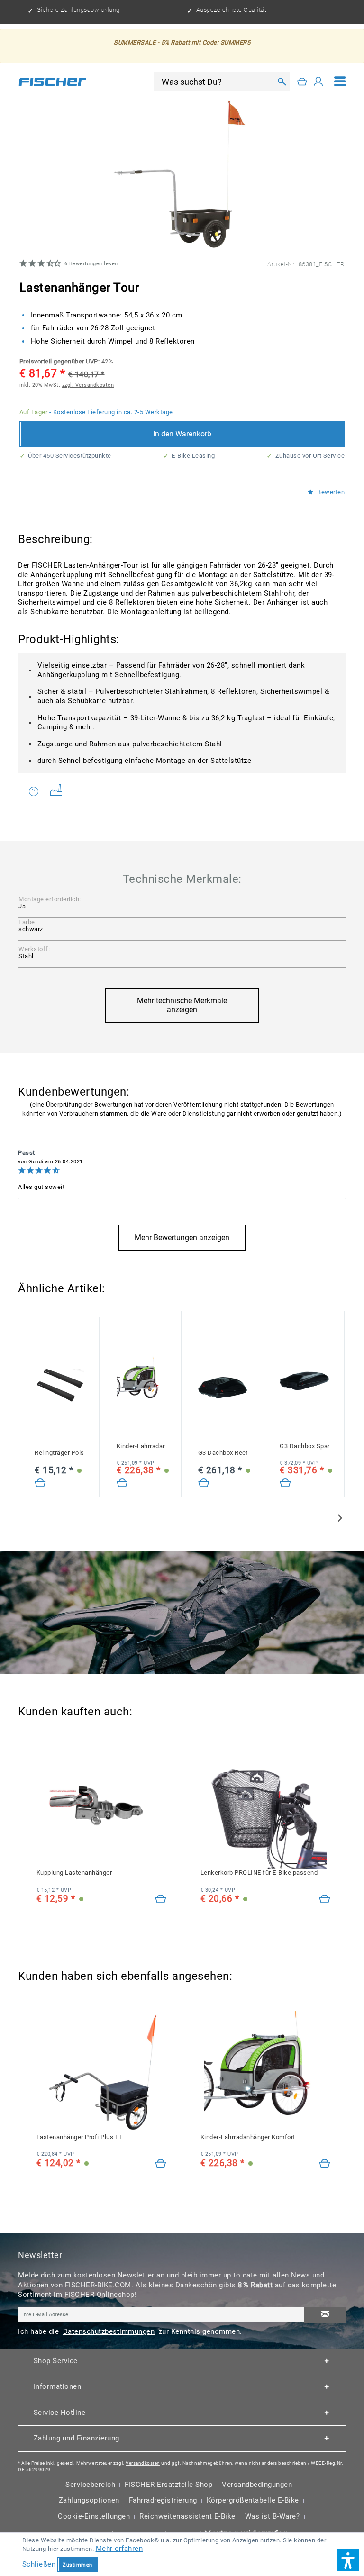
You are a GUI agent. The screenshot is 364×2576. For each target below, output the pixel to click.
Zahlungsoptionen (89, 2500)
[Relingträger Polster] (40, 1483)
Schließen (39, 2564)
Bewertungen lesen (91, 263)
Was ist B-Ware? (273, 2516)
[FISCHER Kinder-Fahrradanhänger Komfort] (141, 1381)
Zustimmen (77, 2565)
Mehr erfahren (119, 2549)
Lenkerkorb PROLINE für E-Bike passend (259, 1873)
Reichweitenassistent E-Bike (187, 2516)
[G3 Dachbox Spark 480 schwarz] (304, 1381)
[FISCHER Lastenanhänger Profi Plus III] (101, 2072)
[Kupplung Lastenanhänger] (161, 1899)
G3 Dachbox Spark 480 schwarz (304, 1446)
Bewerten (330, 492)
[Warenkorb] (302, 82)
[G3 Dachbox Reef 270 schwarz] (223, 1388)
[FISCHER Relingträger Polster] (59, 1388)
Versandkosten (143, 2463)
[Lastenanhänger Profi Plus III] (161, 2164)
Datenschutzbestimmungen (109, 2331)
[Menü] (340, 82)
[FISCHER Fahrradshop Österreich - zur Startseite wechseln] (52, 82)
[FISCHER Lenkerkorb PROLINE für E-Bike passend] (265, 1808)
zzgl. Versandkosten (88, 385)
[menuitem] (340, 82)
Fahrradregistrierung (163, 2500)
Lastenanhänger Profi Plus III (79, 2137)
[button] (348, 2560)
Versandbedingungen (257, 2485)
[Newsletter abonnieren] (325, 2315)
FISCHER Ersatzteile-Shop (168, 2485)
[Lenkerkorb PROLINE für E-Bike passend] (325, 1899)
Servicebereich (90, 2485)
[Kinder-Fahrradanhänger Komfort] (122, 1483)
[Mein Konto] (318, 82)
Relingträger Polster (59, 1453)
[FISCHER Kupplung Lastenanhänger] (101, 1808)
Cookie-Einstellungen (94, 2516)
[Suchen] (281, 82)
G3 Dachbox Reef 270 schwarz (223, 1453)
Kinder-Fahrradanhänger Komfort (141, 1446)
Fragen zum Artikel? (36, 792)
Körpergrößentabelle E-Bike (253, 2500)
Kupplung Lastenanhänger (74, 1873)
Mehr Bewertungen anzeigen (182, 1238)
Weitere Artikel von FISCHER (60, 792)
